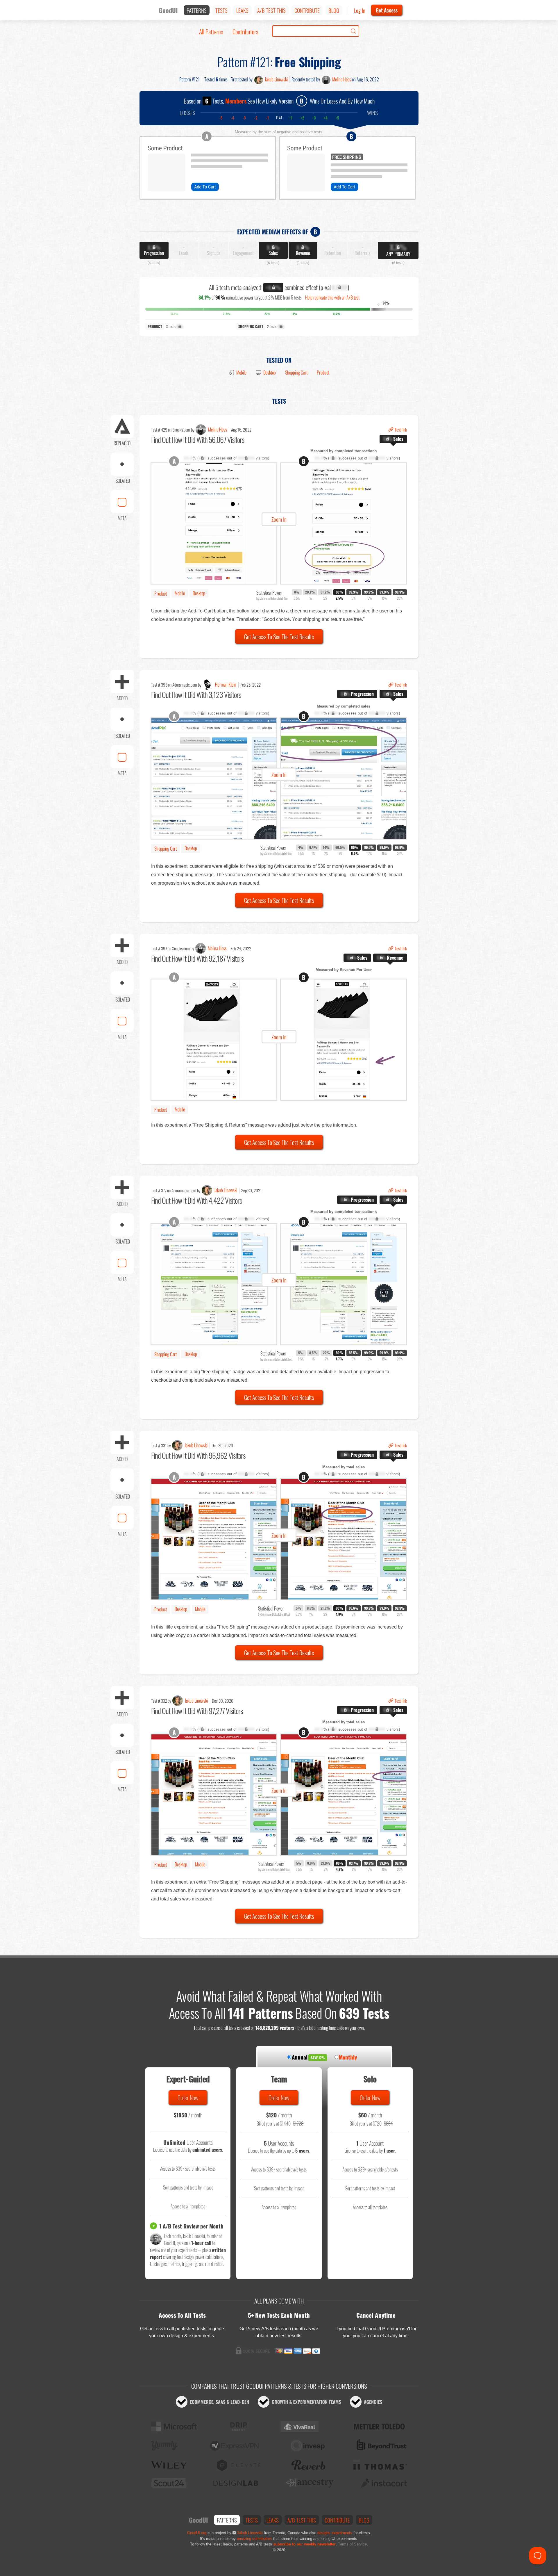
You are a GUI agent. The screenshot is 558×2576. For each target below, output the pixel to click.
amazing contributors (254, 2539)
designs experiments (335, 2533)
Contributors (245, 32)
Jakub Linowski (276, 79)
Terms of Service (352, 2544)
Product (323, 373)
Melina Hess (342, 79)
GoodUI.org (197, 2533)
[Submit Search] (353, 31)
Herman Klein (226, 685)
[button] (279, 523)
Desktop (270, 373)
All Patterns (211, 32)
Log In (360, 10)
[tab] (393, 439)
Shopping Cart (296, 373)
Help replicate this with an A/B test (332, 297)
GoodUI (168, 10)
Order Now (188, 2098)
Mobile (241, 373)
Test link (401, 430)
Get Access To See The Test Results (279, 637)
